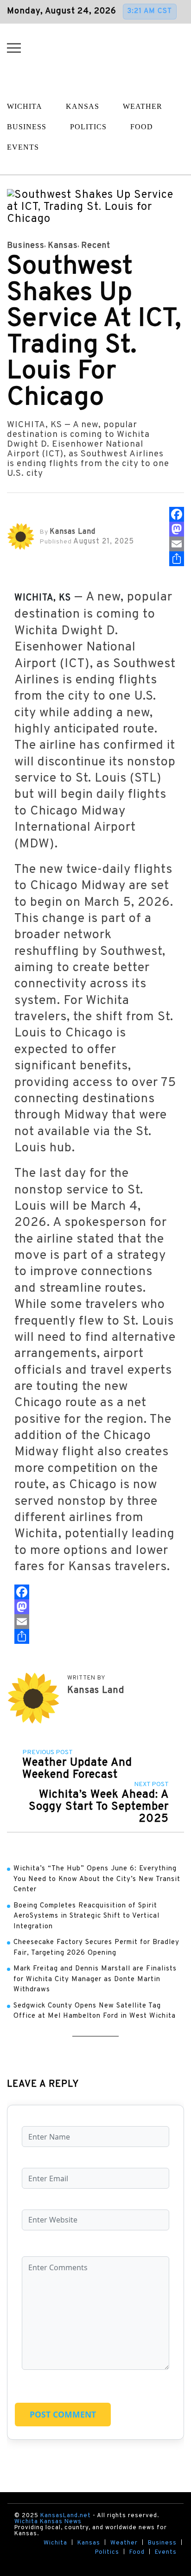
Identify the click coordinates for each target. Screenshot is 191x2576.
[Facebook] (177, 514)
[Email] (177, 544)
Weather (143, 106)
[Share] (177, 559)
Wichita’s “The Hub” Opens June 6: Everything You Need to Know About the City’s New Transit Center (97, 1879)
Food (142, 127)
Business (26, 246)
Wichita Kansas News (48, 2522)
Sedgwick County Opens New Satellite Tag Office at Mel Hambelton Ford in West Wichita (95, 2011)
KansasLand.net (66, 2516)
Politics (88, 127)
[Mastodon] (177, 529)
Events (166, 2553)
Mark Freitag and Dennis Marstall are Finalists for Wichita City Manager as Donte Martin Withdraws (95, 1979)
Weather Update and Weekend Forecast (77, 1769)
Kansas (83, 106)
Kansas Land (73, 532)
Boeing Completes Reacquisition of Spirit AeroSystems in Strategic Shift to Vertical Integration (86, 1916)
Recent (96, 246)
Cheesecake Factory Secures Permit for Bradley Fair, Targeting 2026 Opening (96, 1948)
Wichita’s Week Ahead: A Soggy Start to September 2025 (99, 1807)
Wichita (55, 2543)
